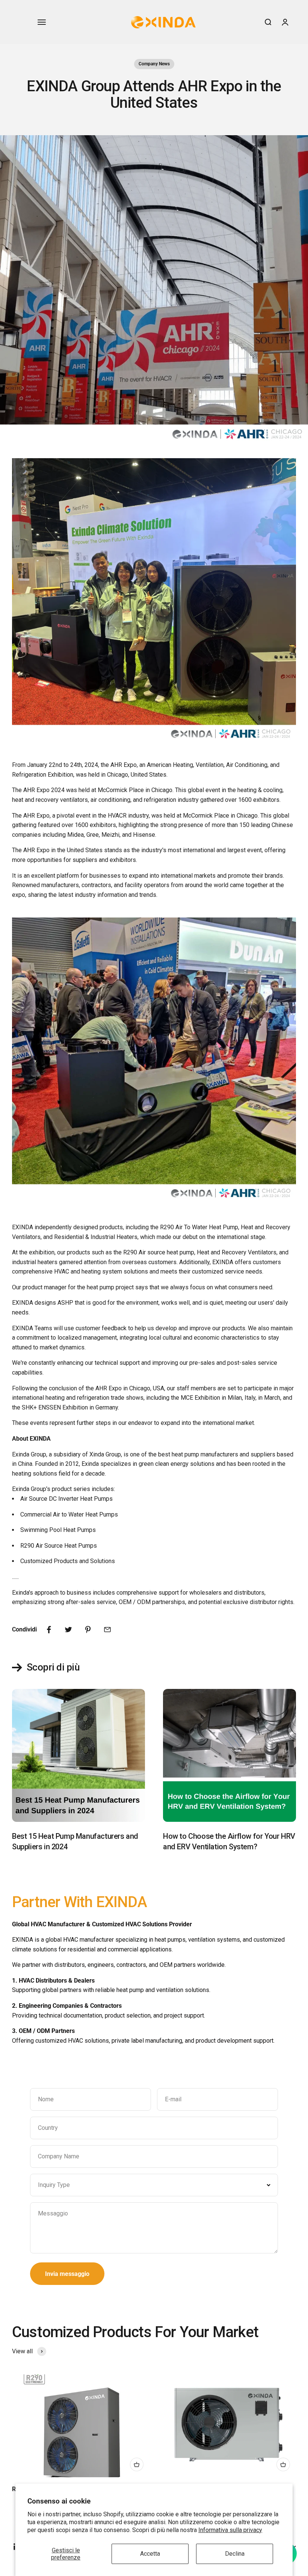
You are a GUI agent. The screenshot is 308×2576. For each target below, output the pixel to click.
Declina (235, 2554)
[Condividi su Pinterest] (88, 1630)
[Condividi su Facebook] (49, 1630)
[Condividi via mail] (107, 1630)
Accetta (150, 2554)
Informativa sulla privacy (230, 2530)
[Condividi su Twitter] (68, 1630)
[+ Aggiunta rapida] (137, 2464)
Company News (154, 64)
